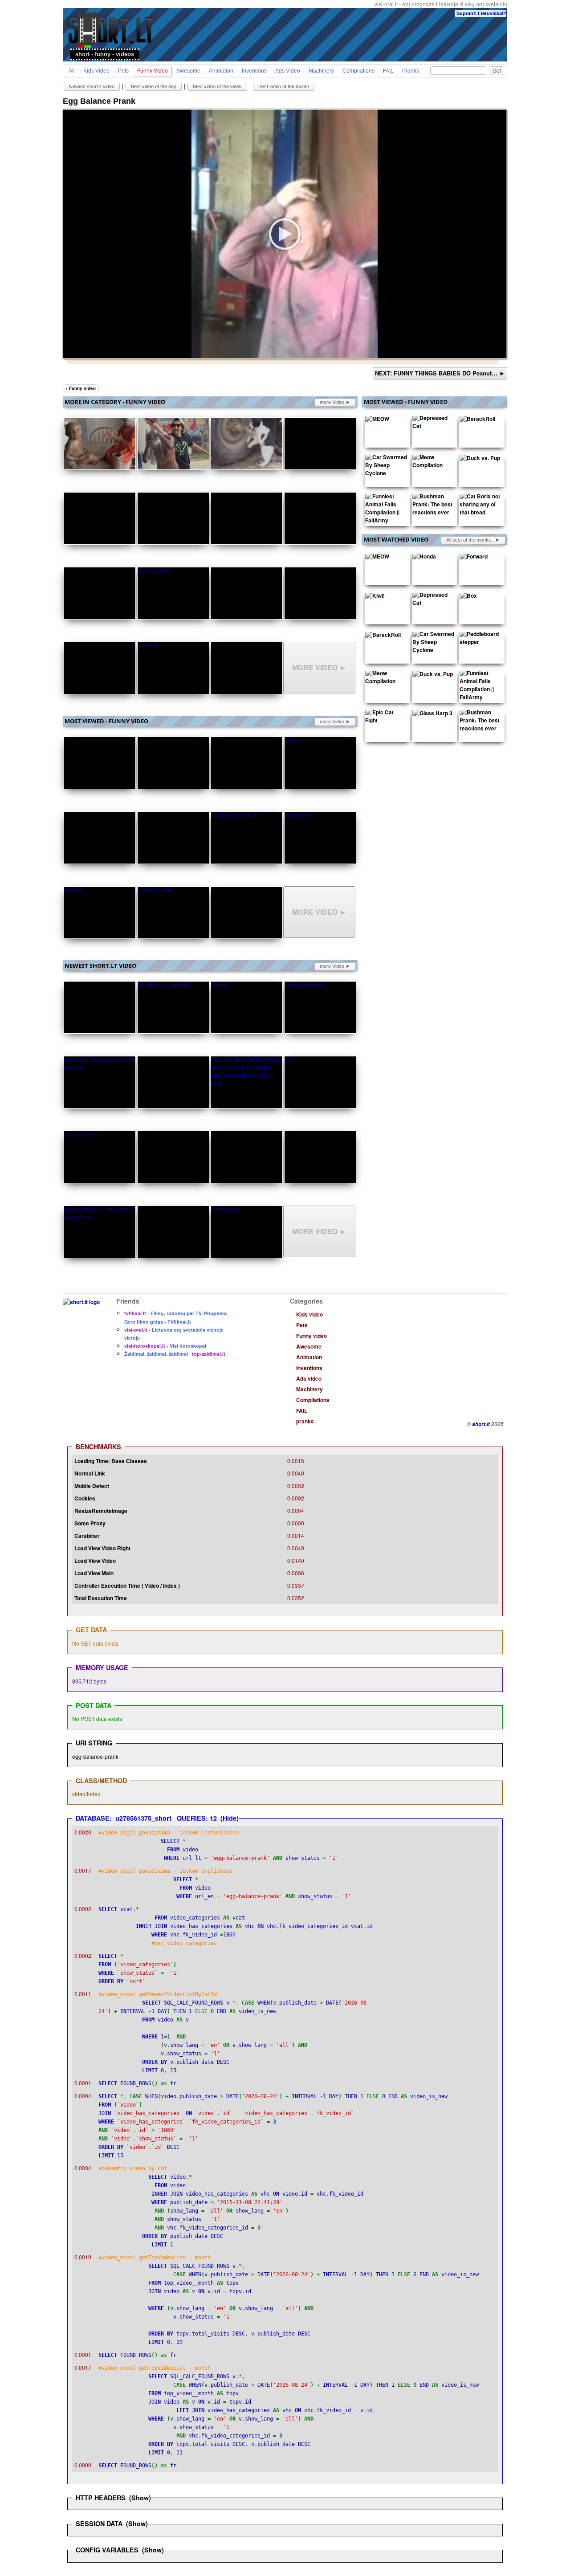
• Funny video (81, 388)
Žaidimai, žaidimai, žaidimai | (175, 1354)
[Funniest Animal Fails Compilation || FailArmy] (386, 510)
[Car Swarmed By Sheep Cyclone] (386, 467)
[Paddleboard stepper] (480, 640)
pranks (411, 71)
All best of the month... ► (473, 540)
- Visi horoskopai (165, 1346)
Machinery (321, 71)
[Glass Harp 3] (432, 715)
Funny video (153, 71)
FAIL (388, 71)
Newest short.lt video (92, 86)
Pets (123, 71)
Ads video (288, 71)
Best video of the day (154, 86)
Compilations (358, 71)
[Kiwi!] (375, 597)
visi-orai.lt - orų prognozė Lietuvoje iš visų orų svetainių (441, 4)
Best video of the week (217, 86)
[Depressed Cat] (433, 424)
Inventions (254, 71)
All (72, 71)
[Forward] (474, 558)
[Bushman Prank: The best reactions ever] (433, 506)
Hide (230, 1818)
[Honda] (424, 558)
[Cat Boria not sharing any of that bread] (480, 506)
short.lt (481, 1424)
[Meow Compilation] (433, 463)
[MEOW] (377, 420)
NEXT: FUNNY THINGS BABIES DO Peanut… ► (440, 373)
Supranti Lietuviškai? (481, 13)
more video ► (335, 402)
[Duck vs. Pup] (480, 460)
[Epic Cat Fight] (386, 718)
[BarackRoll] (477, 420)
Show (140, 2498)
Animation (221, 71)
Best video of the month (284, 86)
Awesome (188, 71)
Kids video (96, 71)
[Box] (468, 597)
